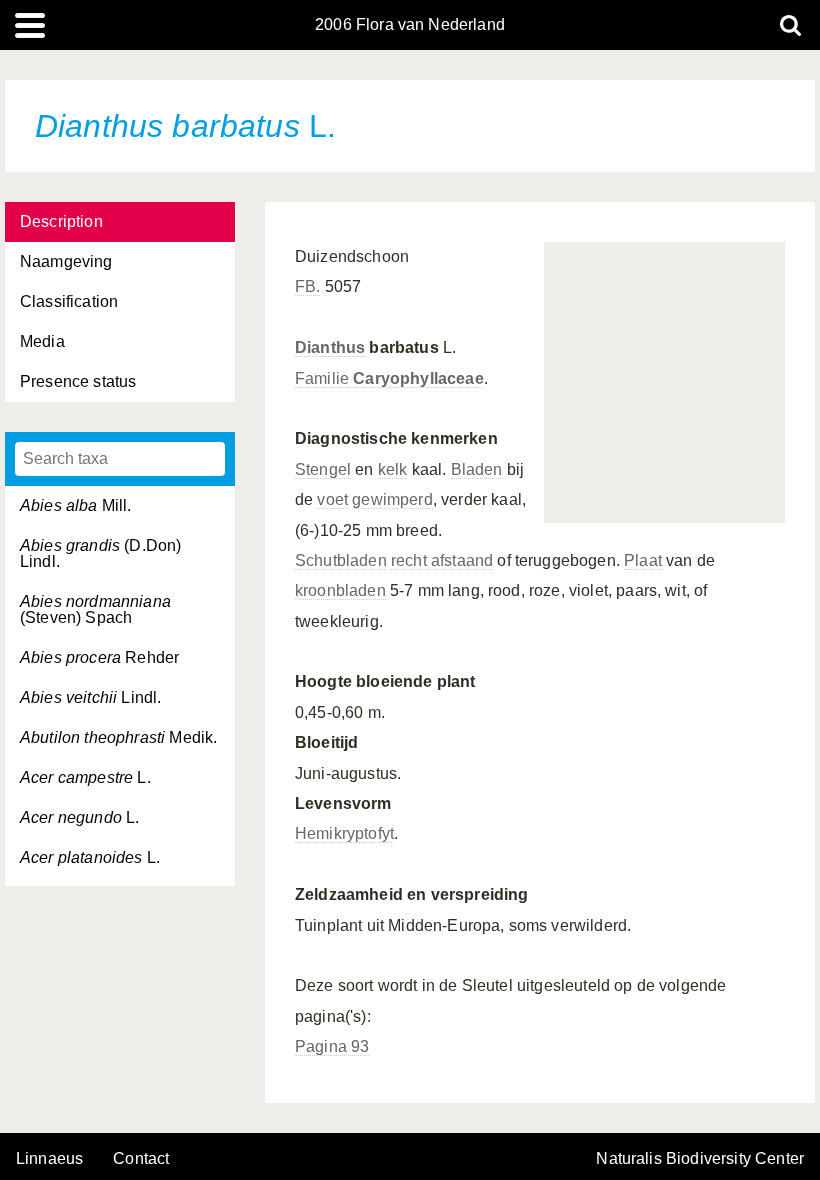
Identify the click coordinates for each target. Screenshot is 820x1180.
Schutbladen (341, 560)
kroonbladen (340, 590)
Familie (389, 378)
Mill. (76, 505)
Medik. (118, 737)
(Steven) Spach (95, 609)
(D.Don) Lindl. (100, 553)
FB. (307, 286)
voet (332, 499)
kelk (393, 469)
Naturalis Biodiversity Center (700, 1159)
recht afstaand (442, 560)
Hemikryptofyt (344, 833)
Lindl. (90, 697)
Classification (69, 301)
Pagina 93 (332, 1046)
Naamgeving (66, 261)
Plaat (643, 560)
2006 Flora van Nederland (410, 25)
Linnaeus (49, 1159)
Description (61, 221)
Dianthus (330, 347)
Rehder (99, 657)
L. (85, 777)
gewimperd (392, 499)
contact (141, 1158)
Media (42, 341)
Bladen (477, 469)
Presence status (78, 381)
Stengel (323, 469)
